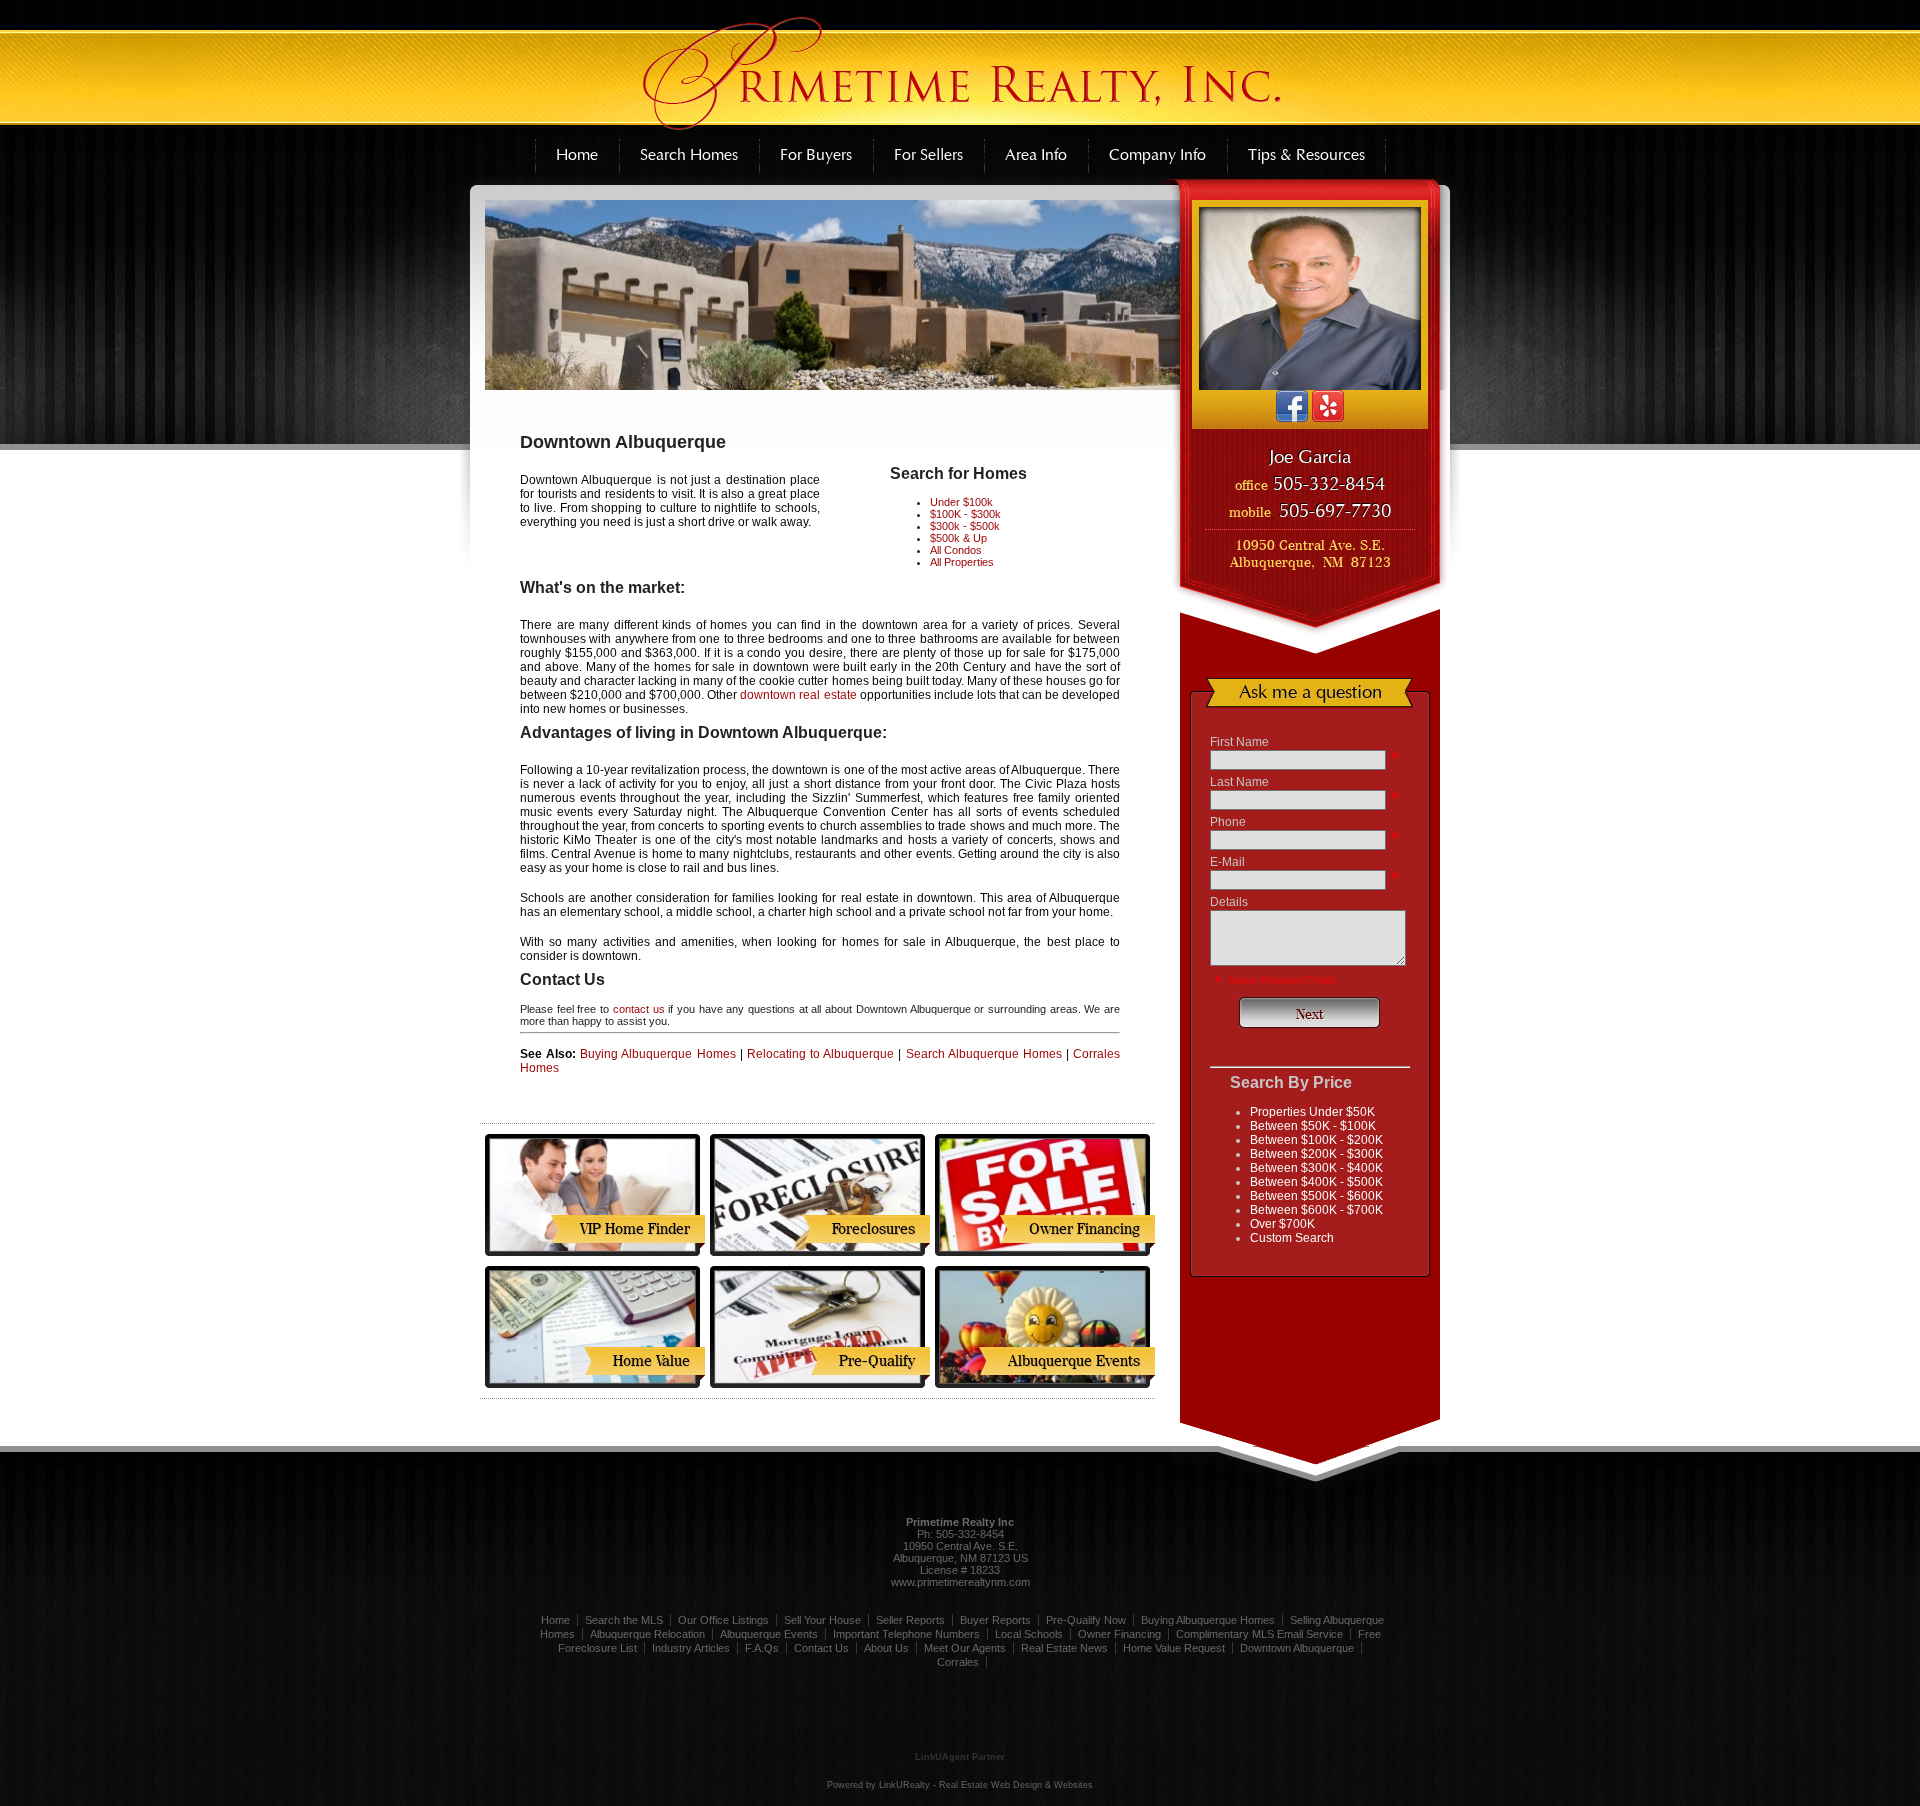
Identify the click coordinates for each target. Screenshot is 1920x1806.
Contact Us (821, 1648)
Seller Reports (910, 1620)
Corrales (958, 1662)
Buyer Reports (995, 1620)
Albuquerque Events (769, 1634)
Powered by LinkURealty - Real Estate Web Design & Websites (960, 1785)
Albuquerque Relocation (647, 1634)
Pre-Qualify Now (1086, 1620)
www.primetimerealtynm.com (960, 1582)
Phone (1228, 822)
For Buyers (816, 155)
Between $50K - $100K (1313, 1126)
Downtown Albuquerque (1297, 1648)
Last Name (1239, 782)
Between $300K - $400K (1316, 1168)
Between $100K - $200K (1316, 1140)
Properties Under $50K (1312, 1112)
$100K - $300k (965, 514)
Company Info (1157, 155)
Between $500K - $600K (1316, 1196)
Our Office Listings (723, 1620)
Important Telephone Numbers (906, 1634)
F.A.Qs (762, 1648)
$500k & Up (958, 538)
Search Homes (689, 155)
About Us (886, 1648)
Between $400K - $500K (1316, 1182)
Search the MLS (624, 1620)
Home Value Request (1174, 1648)
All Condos (956, 550)
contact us (639, 1009)
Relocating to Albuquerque (820, 1054)
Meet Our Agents (965, 1648)
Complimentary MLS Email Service (1259, 1634)
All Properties (962, 562)
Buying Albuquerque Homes (657, 1054)
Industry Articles (691, 1648)
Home (577, 155)
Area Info (1036, 155)
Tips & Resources (1306, 155)
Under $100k (961, 502)
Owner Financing (1119, 1634)
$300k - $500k (965, 526)
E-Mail (1227, 862)
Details (1229, 902)
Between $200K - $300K (1316, 1154)
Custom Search (1292, 1238)
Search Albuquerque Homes (984, 1054)
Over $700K (1282, 1224)
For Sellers (928, 155)
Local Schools (1029, 1634)
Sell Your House (822, 1620)
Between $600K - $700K (1316, 1210)
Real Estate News (1064, 1648)
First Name (1239, 742)
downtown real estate (799, 695)
